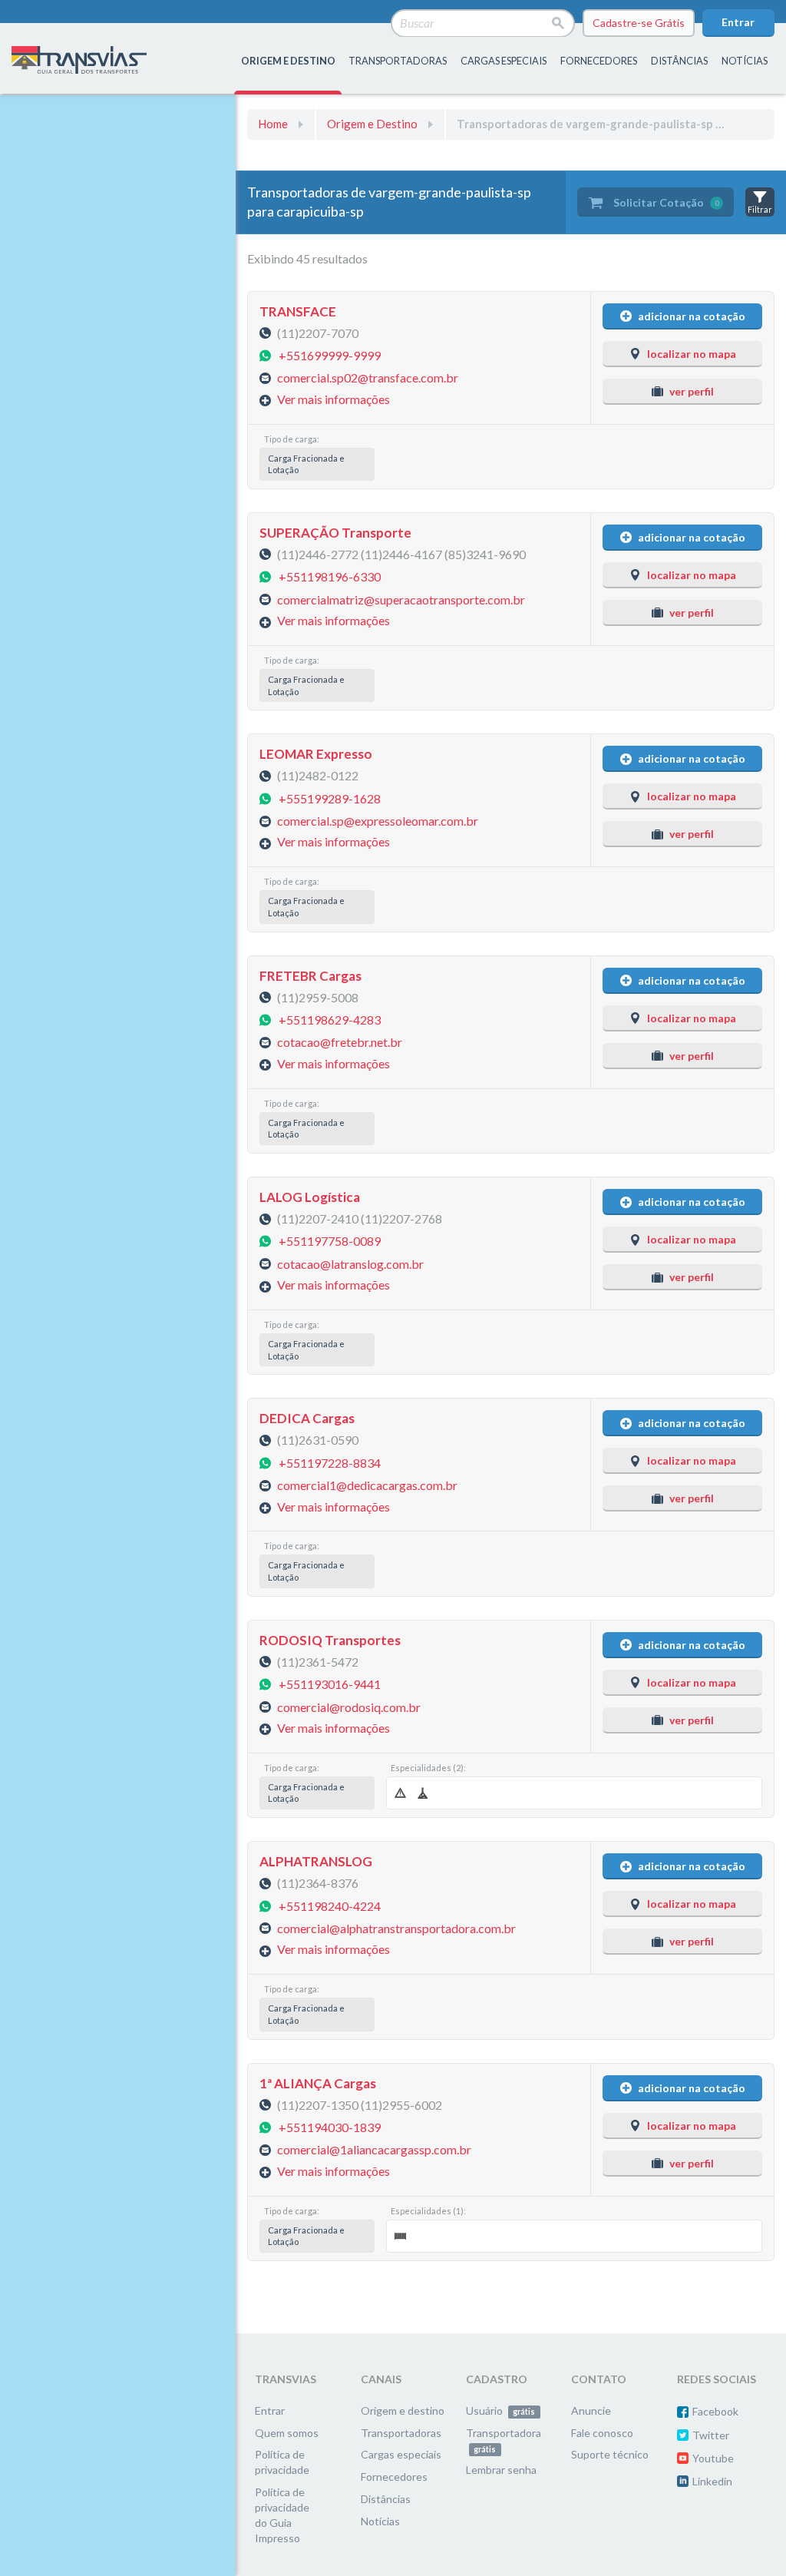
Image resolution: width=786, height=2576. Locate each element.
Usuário (500, 2410)
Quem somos (287, 2433)
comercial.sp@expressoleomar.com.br (378, 821)
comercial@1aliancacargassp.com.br (374, 2149)
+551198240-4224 (330, 1905)
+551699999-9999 (330, 354)
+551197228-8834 (330, 1462)
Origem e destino (403, 2410)
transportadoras (398, 61)
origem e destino (288, 61)
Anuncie (591, 2410)
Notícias (745, 61)
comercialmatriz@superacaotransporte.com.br (401, 599)
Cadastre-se (639, 23)
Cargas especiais (504, 61)
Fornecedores (394, 2477)
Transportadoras (401, 2433)
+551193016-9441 (330, 1684)
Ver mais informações (334, 399)
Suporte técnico (610, 2454)
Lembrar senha (501, 2470)
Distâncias (386, 2499)
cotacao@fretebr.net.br (340, 1042)
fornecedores (599, 61)
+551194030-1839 (330, 2126)
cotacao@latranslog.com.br (350, 1263)
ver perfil (692, 391)
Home (273, 124)
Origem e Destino (372, 124)
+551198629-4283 (330, 1020)
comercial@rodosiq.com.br (349, 1706)
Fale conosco (602, 2433)
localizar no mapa (692, 354)
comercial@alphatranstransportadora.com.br (396, 1927)
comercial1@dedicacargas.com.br (367, 1485)
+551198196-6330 (330, 576)
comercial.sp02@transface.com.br (368, 377)
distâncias (679, 61)
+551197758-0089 (330, 1241)
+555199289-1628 (330, 798)
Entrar (738, 22)
